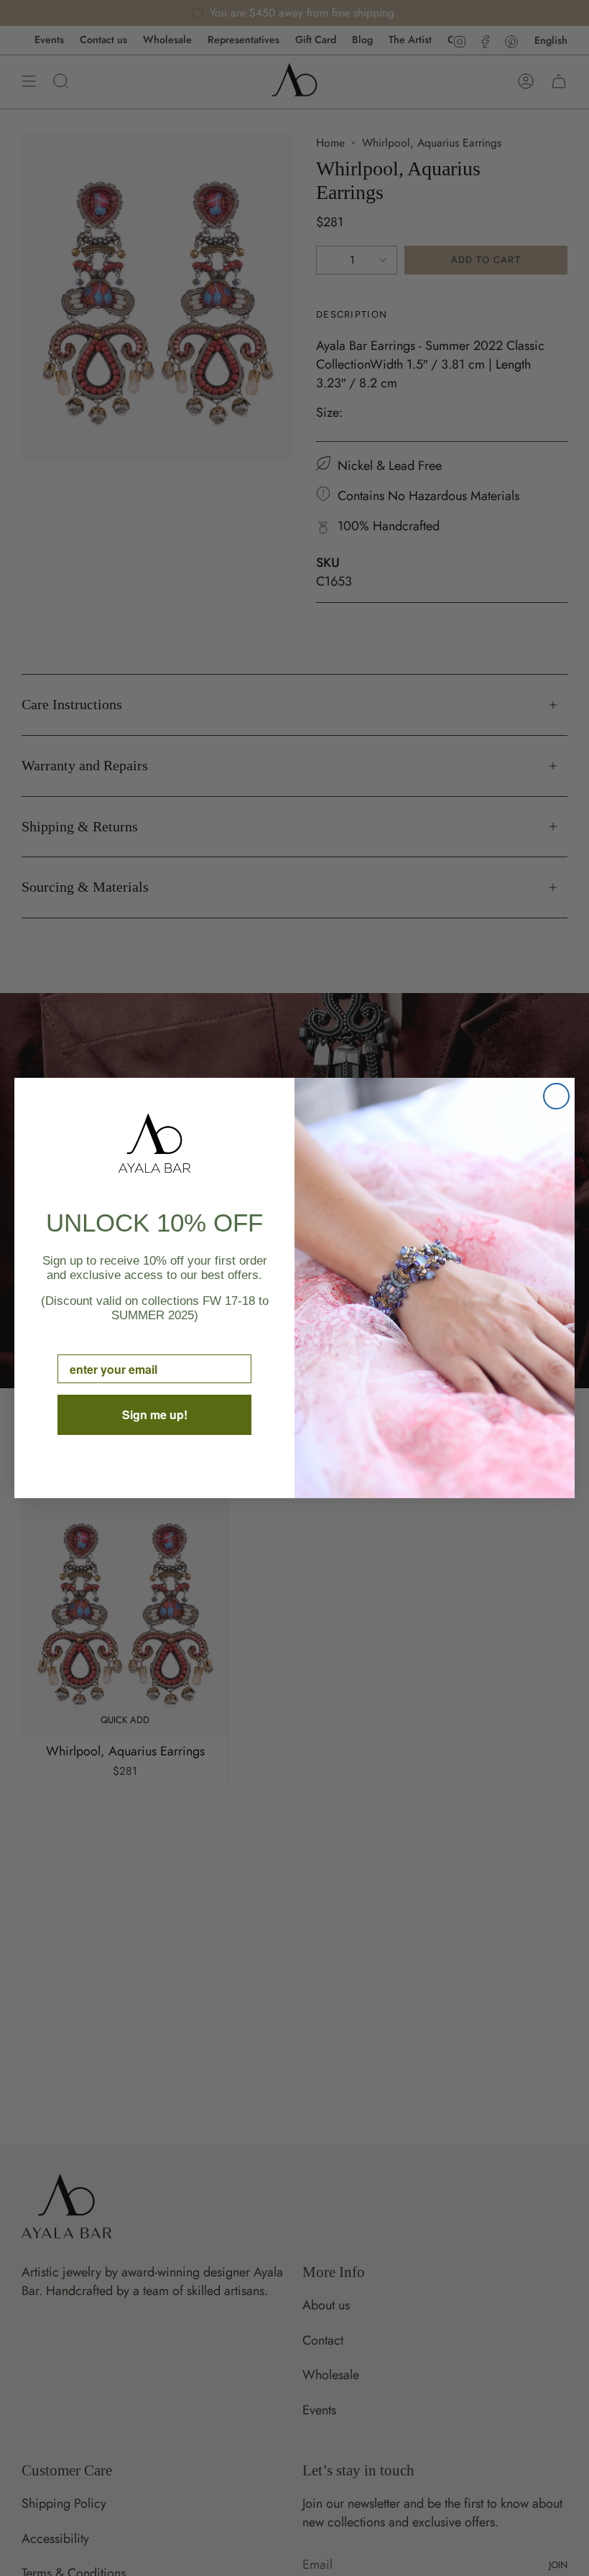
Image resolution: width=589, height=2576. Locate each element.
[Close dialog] (556, 1096)
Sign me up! (155, 1414)
